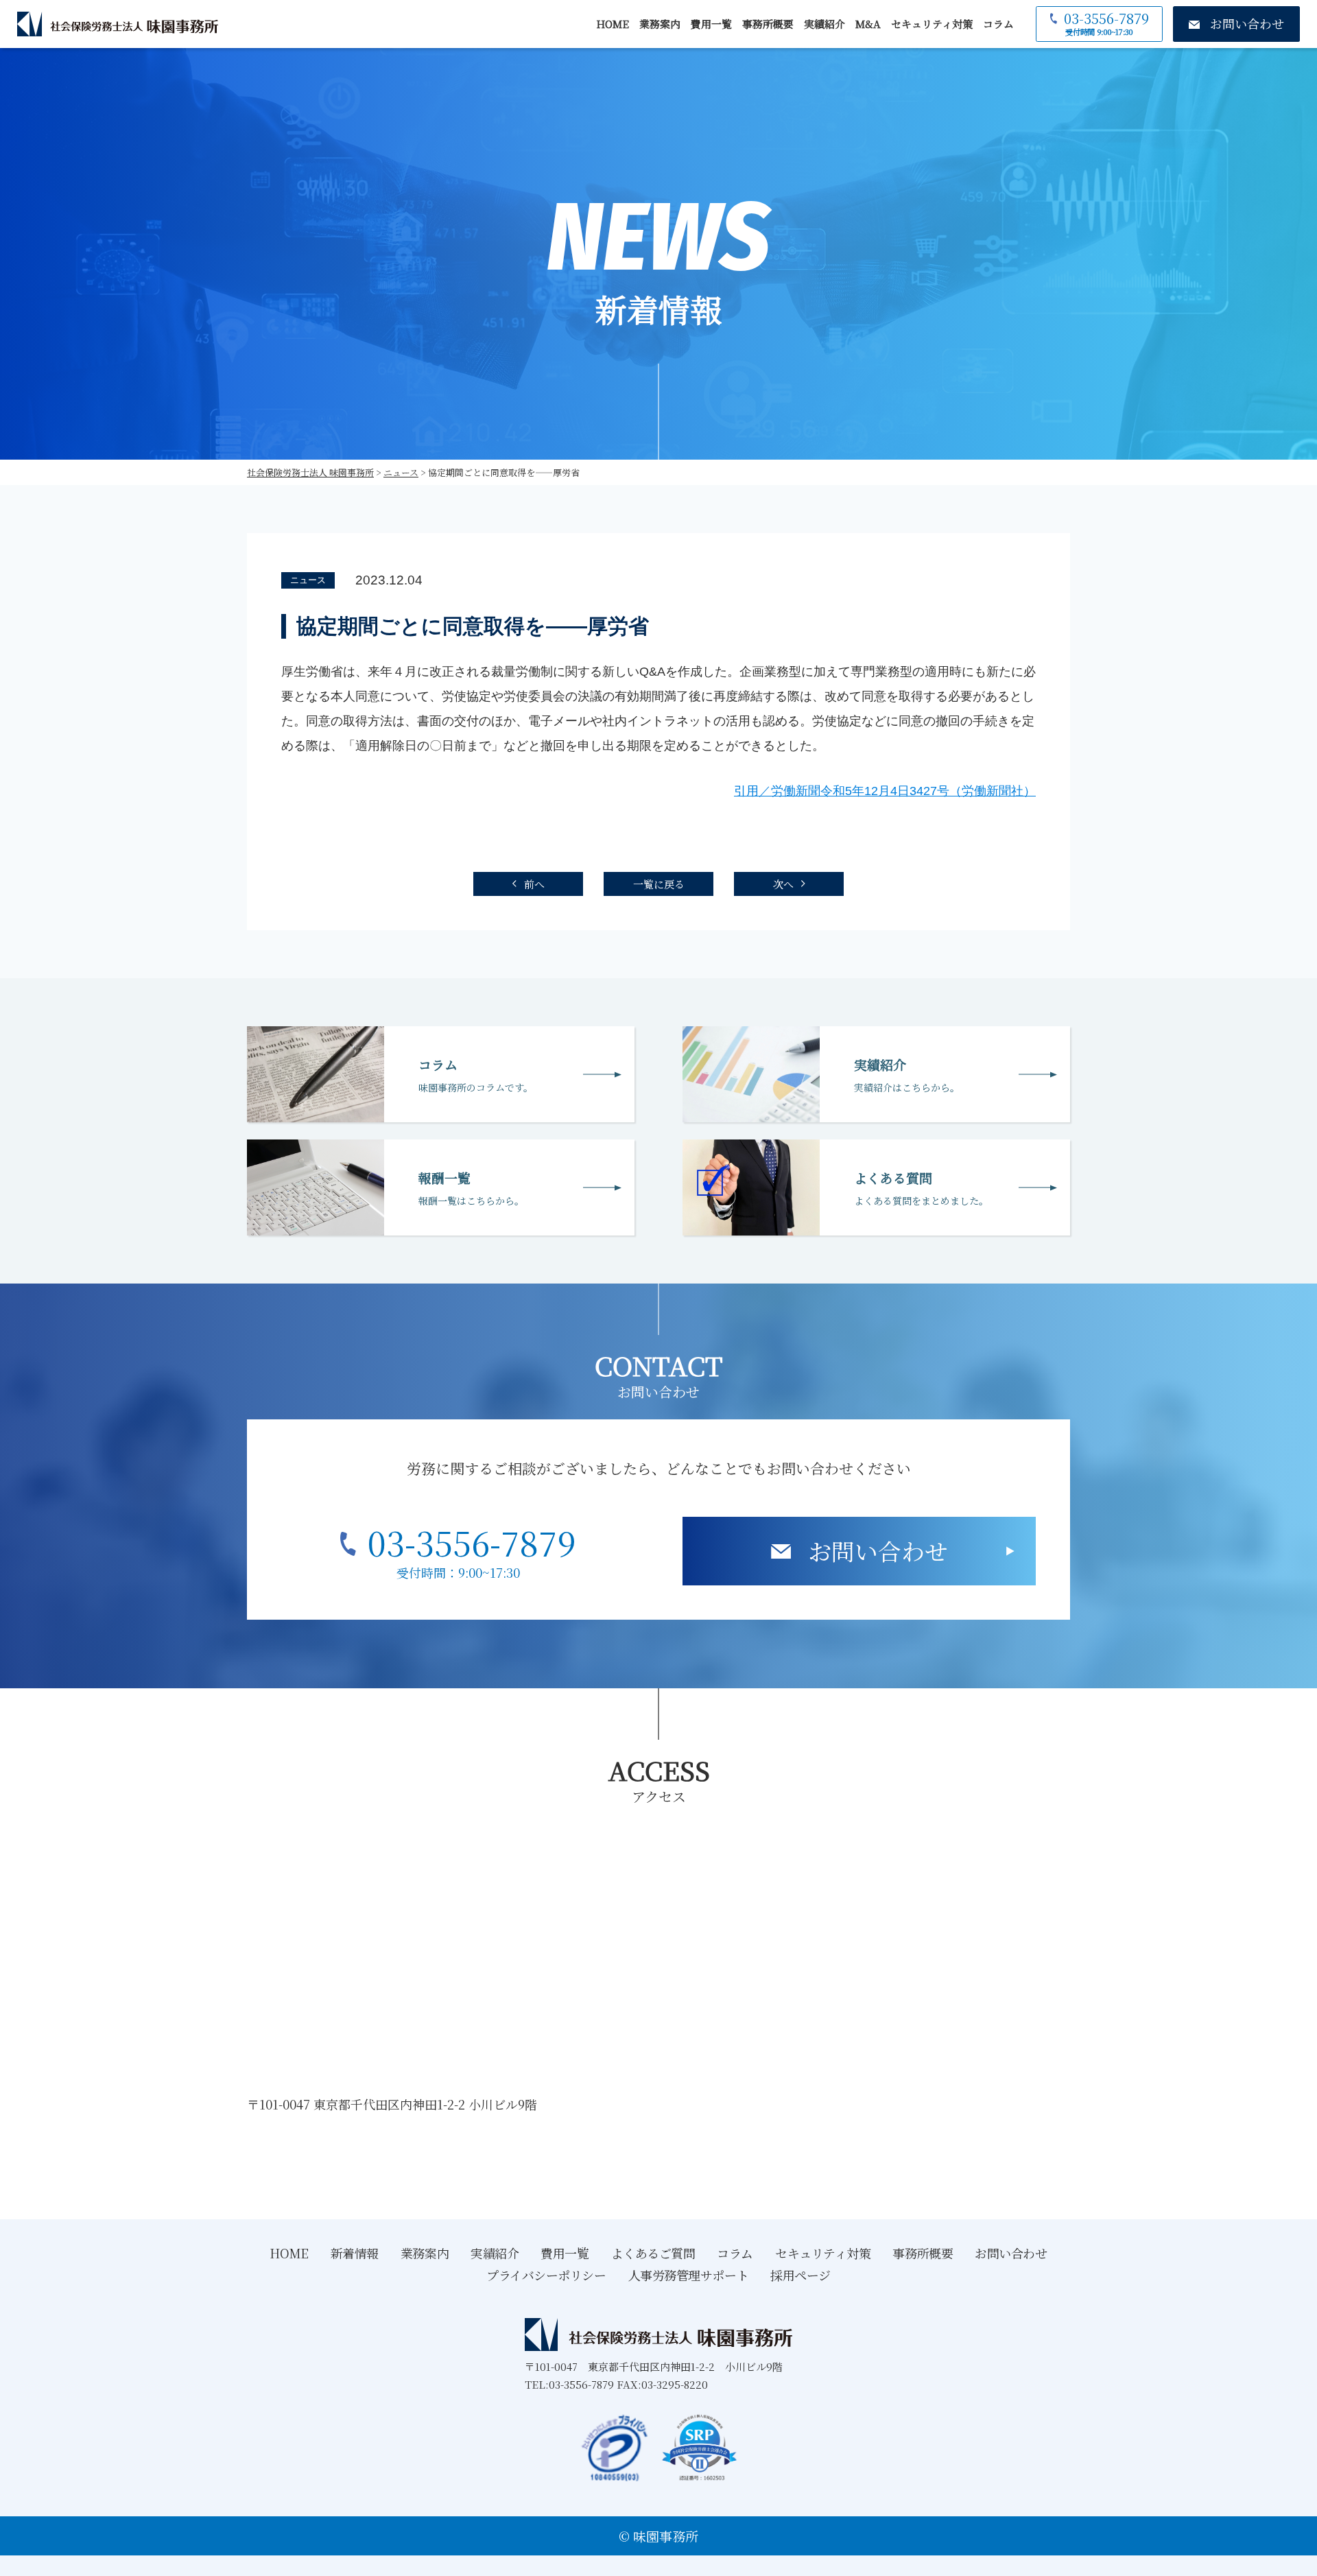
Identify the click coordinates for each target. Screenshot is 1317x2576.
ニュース (308, 580)
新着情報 (355, 2253)
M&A (868, 24)
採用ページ (800, 2275)
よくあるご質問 (653, 2253)
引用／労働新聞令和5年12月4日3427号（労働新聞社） (885, 791)
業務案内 (660, 24)
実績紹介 (824, 24)
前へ (534, 884)
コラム (998, 24)
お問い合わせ (878, 1551)
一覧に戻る (659, 884)
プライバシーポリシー (546, 2275)
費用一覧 (711, 24)
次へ (783, 884)
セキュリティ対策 (932, 24)
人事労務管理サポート (689, 2275)
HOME (613, 24)
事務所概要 (768, 24)
